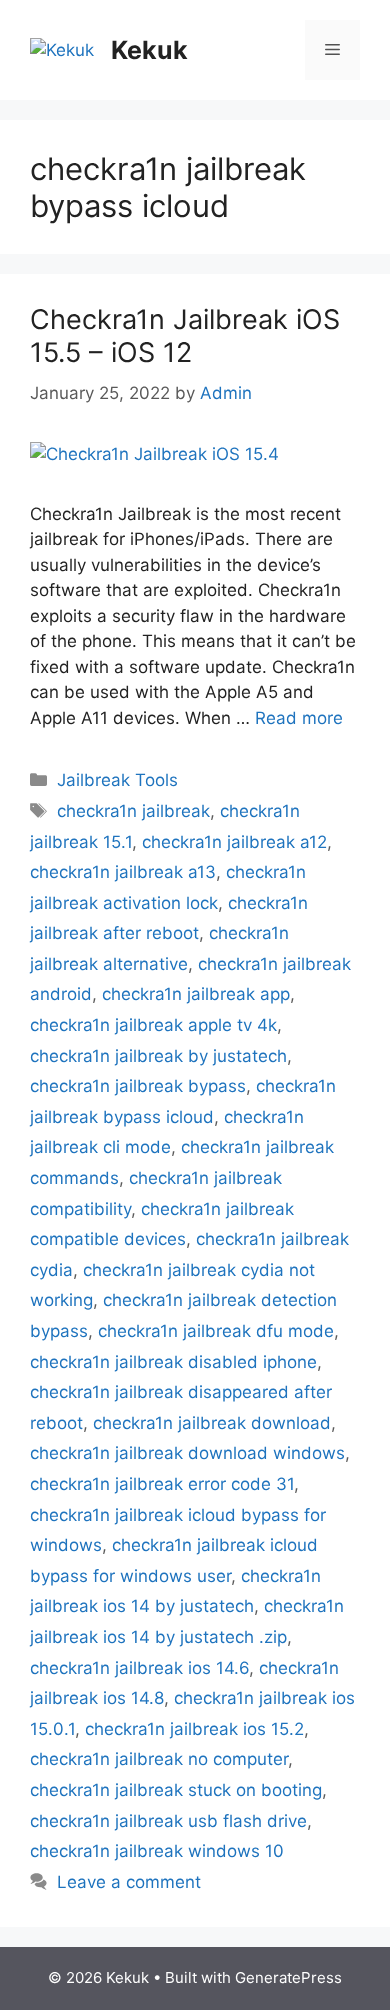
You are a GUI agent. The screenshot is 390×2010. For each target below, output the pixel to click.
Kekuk (149, 50)
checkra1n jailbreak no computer (159, 1759)
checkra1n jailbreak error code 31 (162, 1484)
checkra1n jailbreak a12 (234, 842)
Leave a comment (129, 1882)
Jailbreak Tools (117, 780)
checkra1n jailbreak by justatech (158, 1056)
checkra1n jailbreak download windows (187, 1453)
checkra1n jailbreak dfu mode (216, 1331)
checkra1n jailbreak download (212, 1423)
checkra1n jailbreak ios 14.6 (139, 1668)
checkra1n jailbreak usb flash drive (168, 1821)
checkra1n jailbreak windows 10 (157, 1851)
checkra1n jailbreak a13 (123, 872)
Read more (299, 718)
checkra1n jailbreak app (196, 994)
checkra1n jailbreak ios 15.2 (194, 1729)
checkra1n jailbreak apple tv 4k (153, 1025)
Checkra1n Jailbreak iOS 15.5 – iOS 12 (185, 335)
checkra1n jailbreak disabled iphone (173, 1362)
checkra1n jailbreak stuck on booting (176, 1790)
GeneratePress (288, 1977)
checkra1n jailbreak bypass (138, 1086)
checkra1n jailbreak (133, 811)
